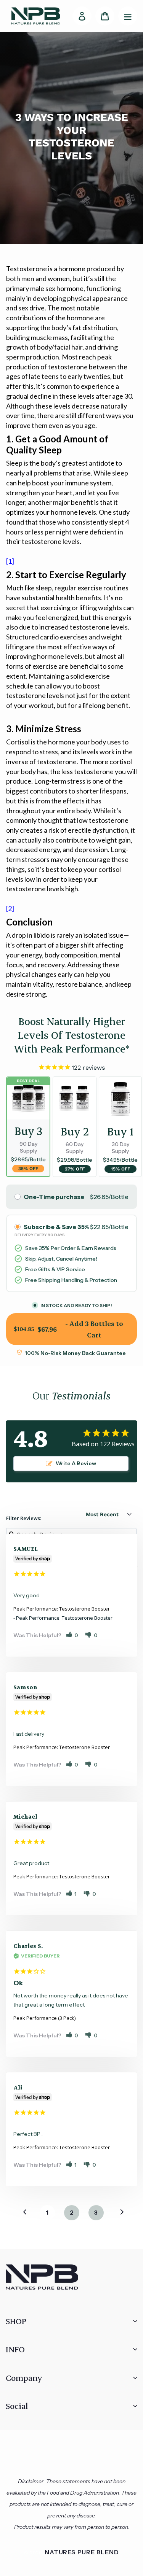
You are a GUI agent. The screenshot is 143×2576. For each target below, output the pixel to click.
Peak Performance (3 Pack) (44, 2018)
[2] (10, 908)
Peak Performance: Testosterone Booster (62, 1609)
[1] (10, 561)
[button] (72, 1635)
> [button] (117, 2212)
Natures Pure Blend (82, 2552)
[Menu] (128, 16)
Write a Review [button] (76, 1463)
